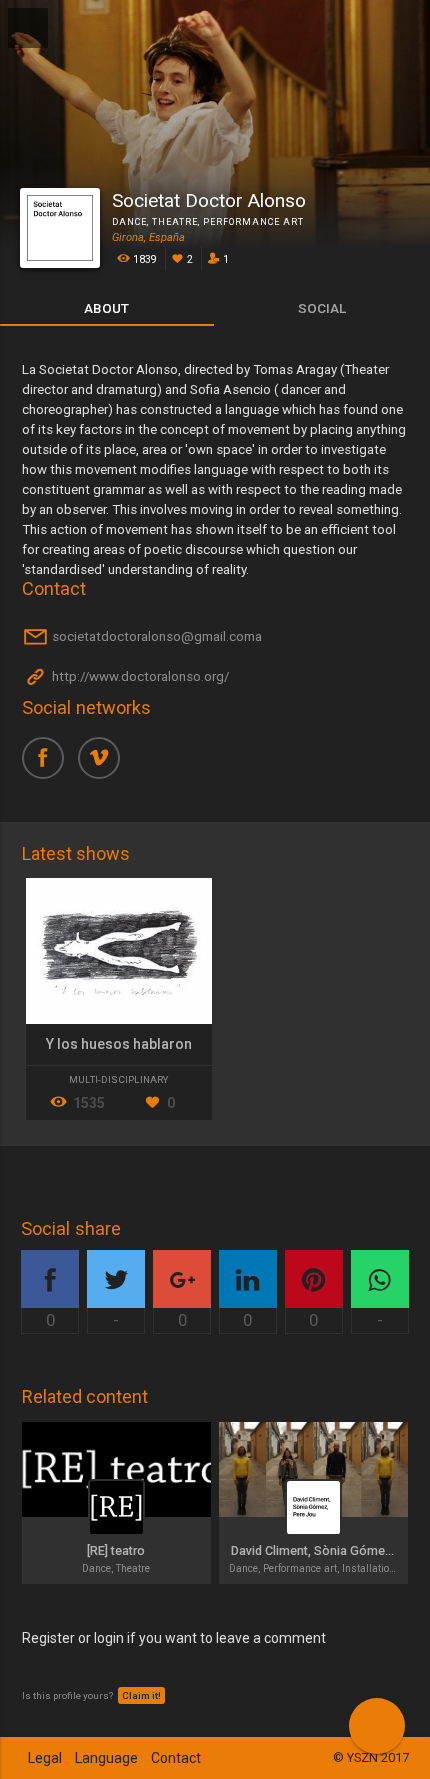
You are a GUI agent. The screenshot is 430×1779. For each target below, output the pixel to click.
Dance (129, 222)
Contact (176, 1758)
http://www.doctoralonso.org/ (139, 677)
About (106, 308)
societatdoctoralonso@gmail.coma (155, 637)
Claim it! (141, 1695)
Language (106, 1758)
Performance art (253, 222)
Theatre (175, 222)
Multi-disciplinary (118, 1079)
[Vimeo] (106, 765)
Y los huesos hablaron (119, 1044)
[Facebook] (50, 765)
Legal (45, 1758)
